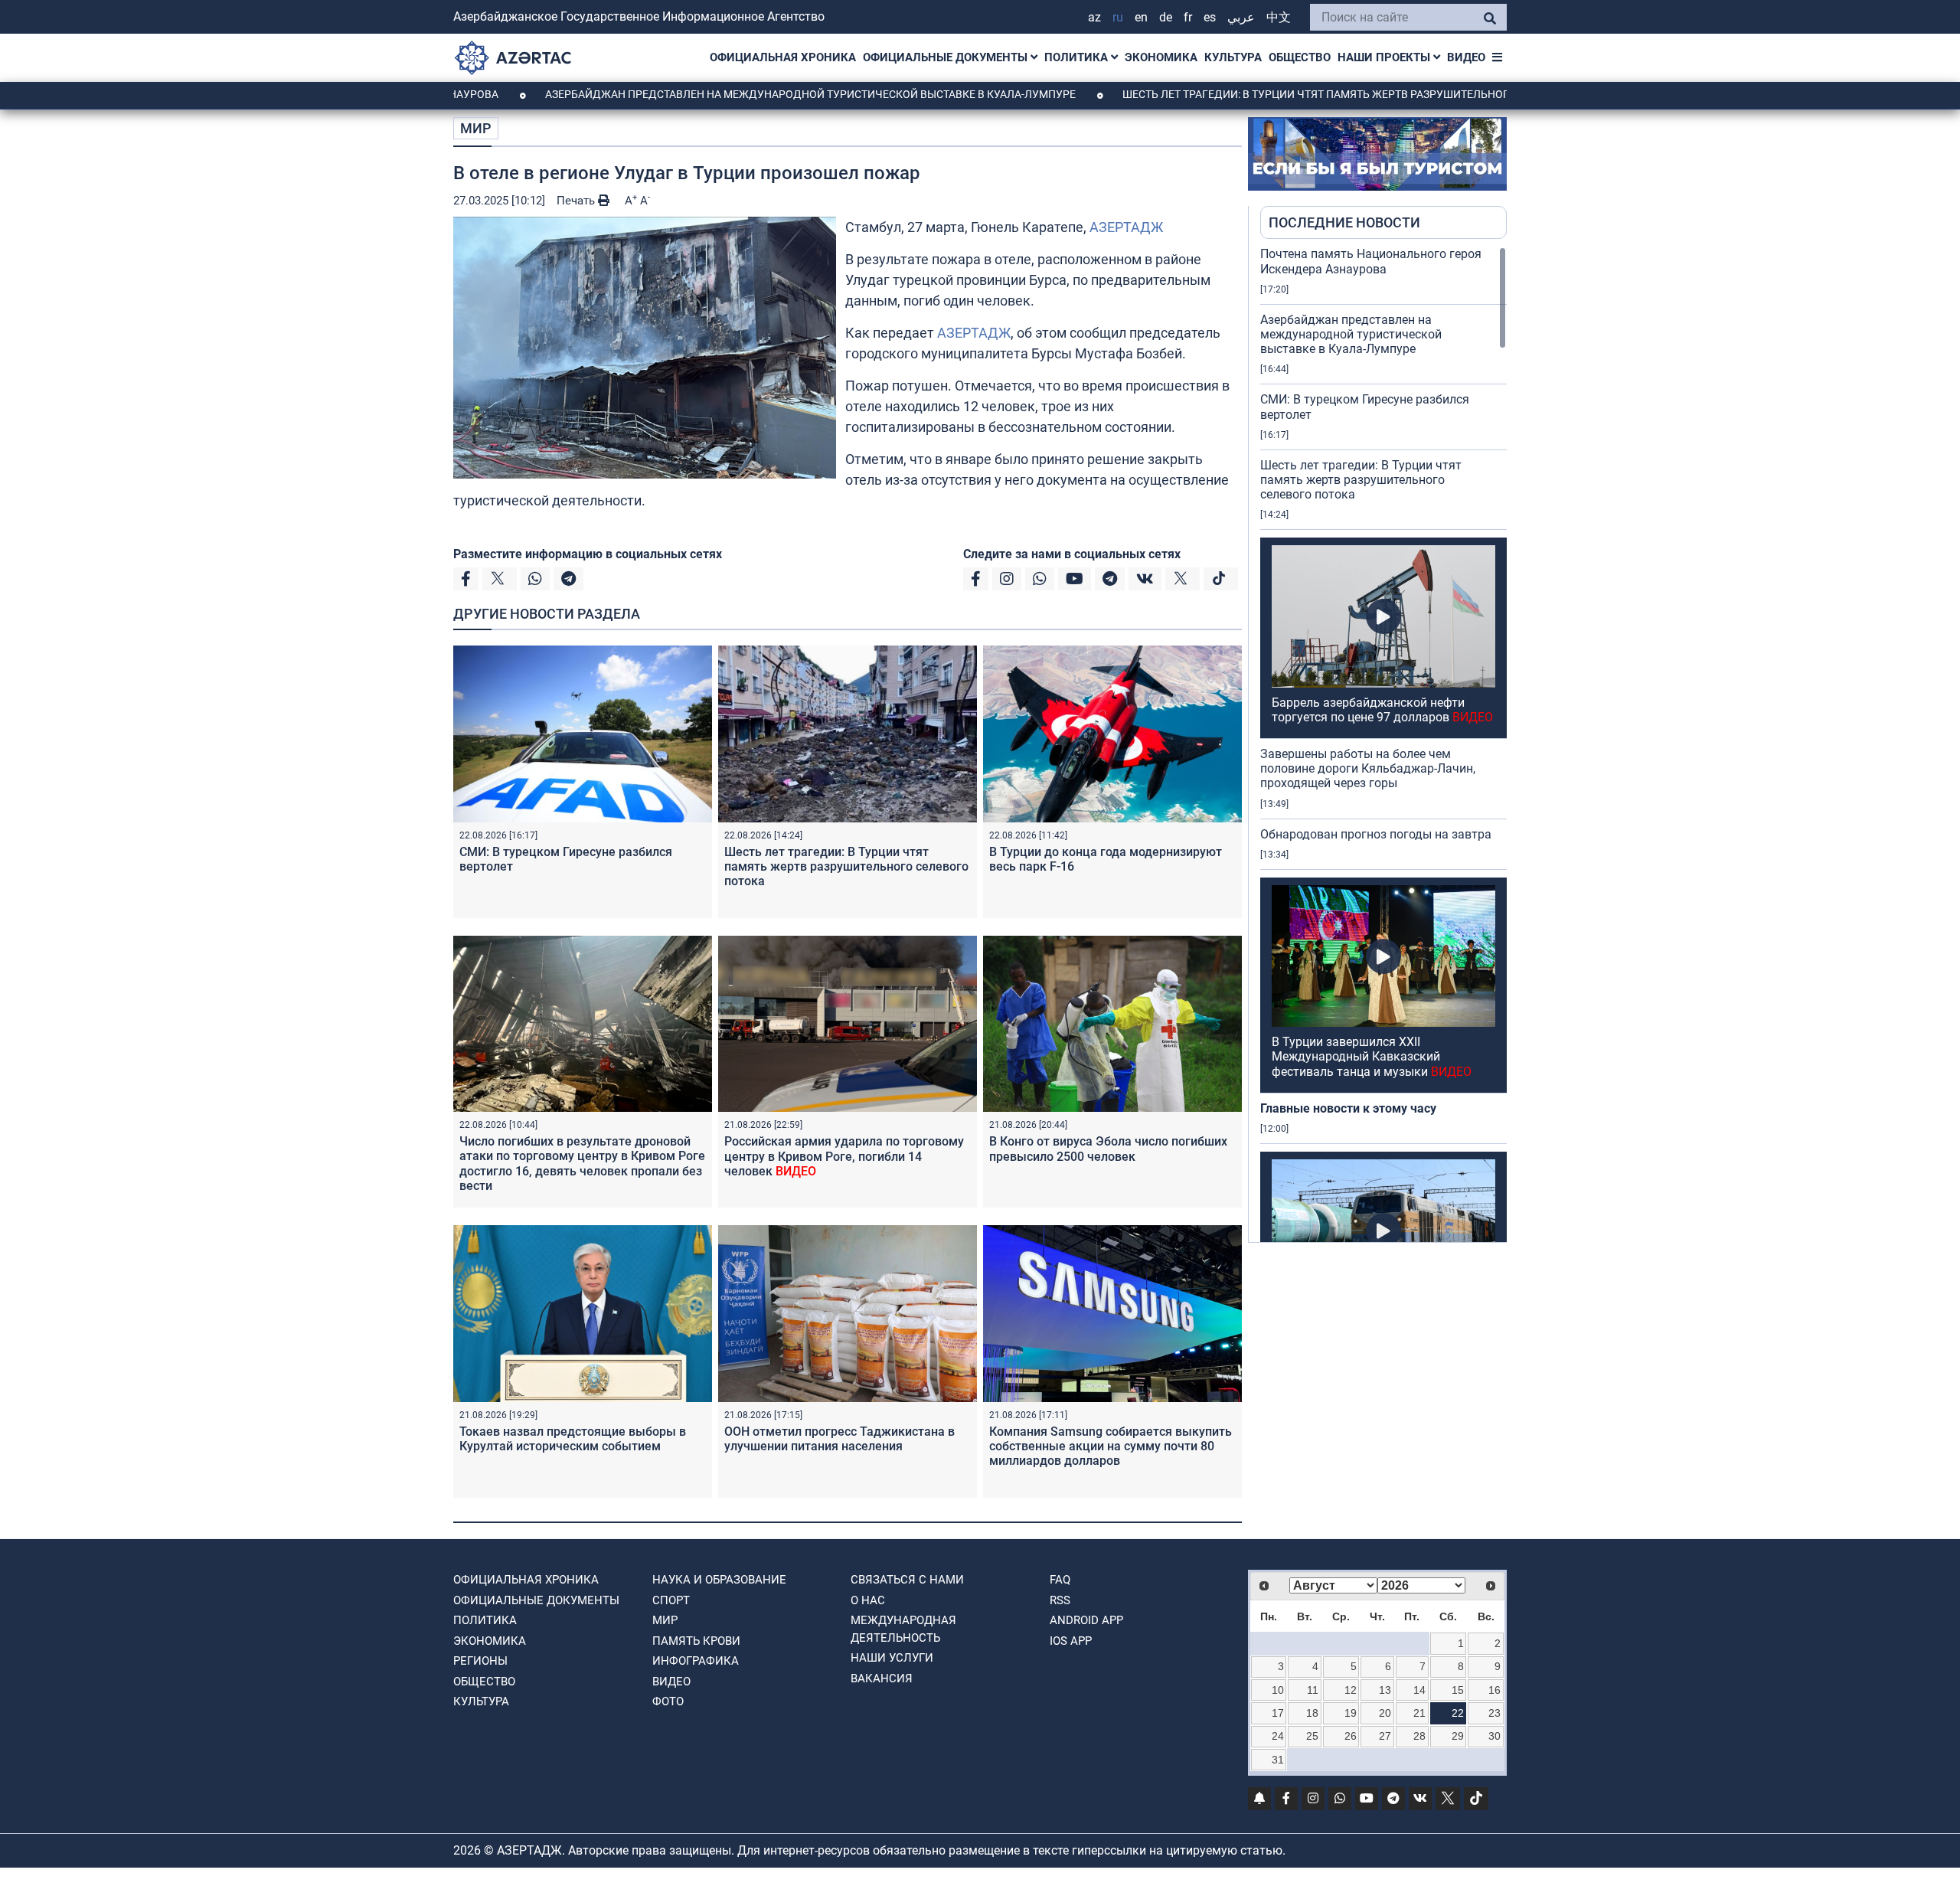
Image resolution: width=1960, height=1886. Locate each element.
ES (1210, 17)
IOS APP (1071, 1641)
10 (1278, 1690)
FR (1188, 17)
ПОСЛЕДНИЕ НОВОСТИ (1344, 222)
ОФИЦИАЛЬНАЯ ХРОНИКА (783, 57)
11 (1313, 1690)
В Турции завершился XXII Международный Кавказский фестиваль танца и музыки (1372, 1056)
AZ (1094, 17)
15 (1458, 1690)
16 (1494, 1690)
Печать (577, 201)
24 (1278, 1736)
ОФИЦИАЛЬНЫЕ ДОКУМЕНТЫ (947, 57)
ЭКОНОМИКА (1161, 57)
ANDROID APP (1086, 1620)
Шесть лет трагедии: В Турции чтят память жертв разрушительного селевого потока (1272, 94)
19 (1351, 1713)
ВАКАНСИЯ (882, 1678)
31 (1278, 1760)
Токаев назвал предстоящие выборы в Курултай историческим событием (573, 1439)
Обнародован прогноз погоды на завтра (1376, 834)
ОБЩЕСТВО (1300, 57)
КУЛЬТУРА (1233, 57)
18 (1312, 1713)
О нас (868, 1600)
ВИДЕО (1466, 57)
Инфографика (696, 1661)
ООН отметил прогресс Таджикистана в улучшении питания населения (840, 1439)
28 (1419, 1736)
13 (1385, 1690)
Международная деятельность (903, 1629)
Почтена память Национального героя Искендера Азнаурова (1371, 261)
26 (1351, 1736)
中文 (1279, 17)
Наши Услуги (892, 1658)
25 (1312, 1736)
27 (1385, 1736)
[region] (1383, 744)
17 (1278, 1713)
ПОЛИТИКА (1078, 57)
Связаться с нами (907, 1580)
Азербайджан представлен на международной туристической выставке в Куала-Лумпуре (712, 94)
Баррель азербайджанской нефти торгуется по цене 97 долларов (1382, 710)
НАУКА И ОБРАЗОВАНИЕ (719, 1580)
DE (1166, 17)
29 (1458, 1736)
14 (1419, 1690)
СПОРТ (671, 1600)
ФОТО (668, 1701)
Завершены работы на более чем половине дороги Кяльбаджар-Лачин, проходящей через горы (1368, 768)
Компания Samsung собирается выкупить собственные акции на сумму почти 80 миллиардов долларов (1111, 1446)
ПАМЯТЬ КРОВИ (696, 1641)
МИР (476, 128)
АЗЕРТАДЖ (1126, 227)
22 (1458, 1713)
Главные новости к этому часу (1350, 1108)
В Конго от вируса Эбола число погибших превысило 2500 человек (1108, 1149)
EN (1141, 17)
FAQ (1060, 1580)
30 (1494, 1736)
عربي (1241, 17)
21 (1419, 1713)
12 (1351, 1690)
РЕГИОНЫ (480, 1661)
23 (1494, 1713)
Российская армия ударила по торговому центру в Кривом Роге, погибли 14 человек (844, 1156)
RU (1118, 17)
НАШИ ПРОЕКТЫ (1385, 57)
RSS (1060, 1600)
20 (1385, 1713)
